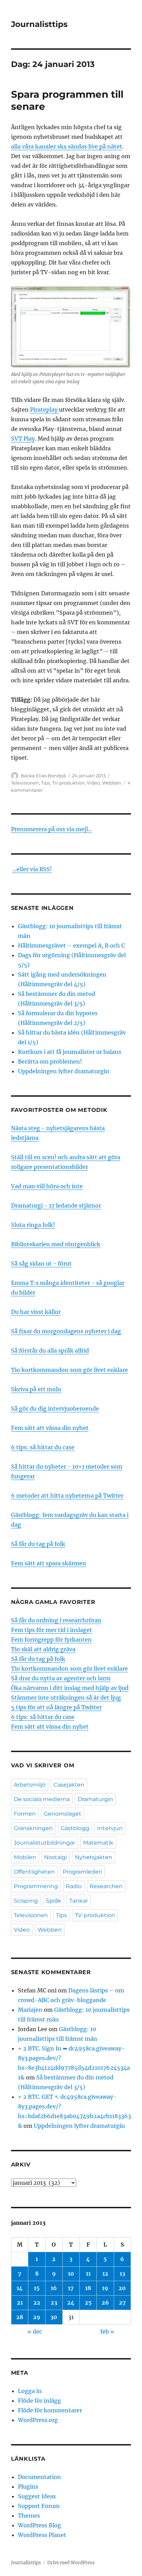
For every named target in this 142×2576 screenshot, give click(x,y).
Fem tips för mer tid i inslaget (52, 1630)
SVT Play (23, 439)
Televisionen (25, 783)
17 (71, 2288)
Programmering (36, 1886)
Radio (74, 1886)
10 (71, 2274)
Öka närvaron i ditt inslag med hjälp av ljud (70, 1688)
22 (37, 2303)
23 (54, 2303)
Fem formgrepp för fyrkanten (51, 1640)
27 (122, 2303)
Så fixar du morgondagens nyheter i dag (66, 1331)
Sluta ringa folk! (33, 1225)
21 (20, 2303)
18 (88, 2288)
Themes (29, 2516)
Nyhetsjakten (94, 1857)
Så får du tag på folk (38, 1544)
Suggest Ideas (37, 2496)
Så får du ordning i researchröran (56, 1620)
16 (54, 2288)
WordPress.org (38, 2420)
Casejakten (69, 1785)
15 (37, 2288)
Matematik (98, 1843)
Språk (54, 1901)
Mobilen (25, 1857)
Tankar (79, 1901)
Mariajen (30, 2010)
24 (71, 2303)
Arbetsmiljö (30, 1785)
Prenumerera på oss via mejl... (52, 829)
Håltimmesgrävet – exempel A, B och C (71, 945)
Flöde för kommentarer (50, 2410)
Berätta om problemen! (50, 1061)
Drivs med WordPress (71, 2563)
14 (20, 2288)
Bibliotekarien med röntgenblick (56, 1244)
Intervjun (110, 1828)
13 (122, 2274)
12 (105, 2274)
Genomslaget (63, 1814)
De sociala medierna (42, 1799)
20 (122, 2288)
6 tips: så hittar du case (43, 1447)
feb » (107, 2332)
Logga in (30, 2391)
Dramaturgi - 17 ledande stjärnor (56, 1205)
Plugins (28, 2487)
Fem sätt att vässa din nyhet (50, 1428)
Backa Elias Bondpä (43, 776)
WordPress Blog (39, 2525)
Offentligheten (34, 1872)
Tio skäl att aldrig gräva (43, 1649)
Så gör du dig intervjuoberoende (55, 1409)
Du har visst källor (36, 1312)
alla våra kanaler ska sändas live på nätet (67, 146)
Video (93, 783)
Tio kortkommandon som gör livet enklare (69, 1370)
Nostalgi (55, 1857)
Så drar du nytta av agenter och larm (61, 1678)
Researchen (106, 1886)
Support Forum (39, 2506)
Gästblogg (75, 1828)
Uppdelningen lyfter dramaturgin (64, 1071)
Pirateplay (44, 410)
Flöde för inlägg (39, 2401)
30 (54, 2317)
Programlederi (82, 1872)
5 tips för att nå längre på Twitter (56, 1707)
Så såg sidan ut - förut (41, 1263)
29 (37, 2317)
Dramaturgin (95, 1799)
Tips (45, 783)
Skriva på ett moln (36, 1389)
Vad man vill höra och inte (47, 1186)
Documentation (39, 2477)
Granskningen (33, 1828)
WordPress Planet (42, 2535)
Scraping (26, 1901)
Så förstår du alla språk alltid (50, 1351)
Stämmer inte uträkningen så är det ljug (66, 1698)
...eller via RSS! (32, 869)
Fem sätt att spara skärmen (49, 1563)
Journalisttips (39, 24)
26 (105, 2303)
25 (88, 2303)
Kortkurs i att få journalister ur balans (70, 1052)
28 (20, 2317)
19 (105, 2288)
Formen (25, 1814)
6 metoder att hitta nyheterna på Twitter (67, 1496)
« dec (35, 2332)
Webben (112, 783)
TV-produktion (68, 783)
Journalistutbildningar (44, 1843)
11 (88, 2274)
